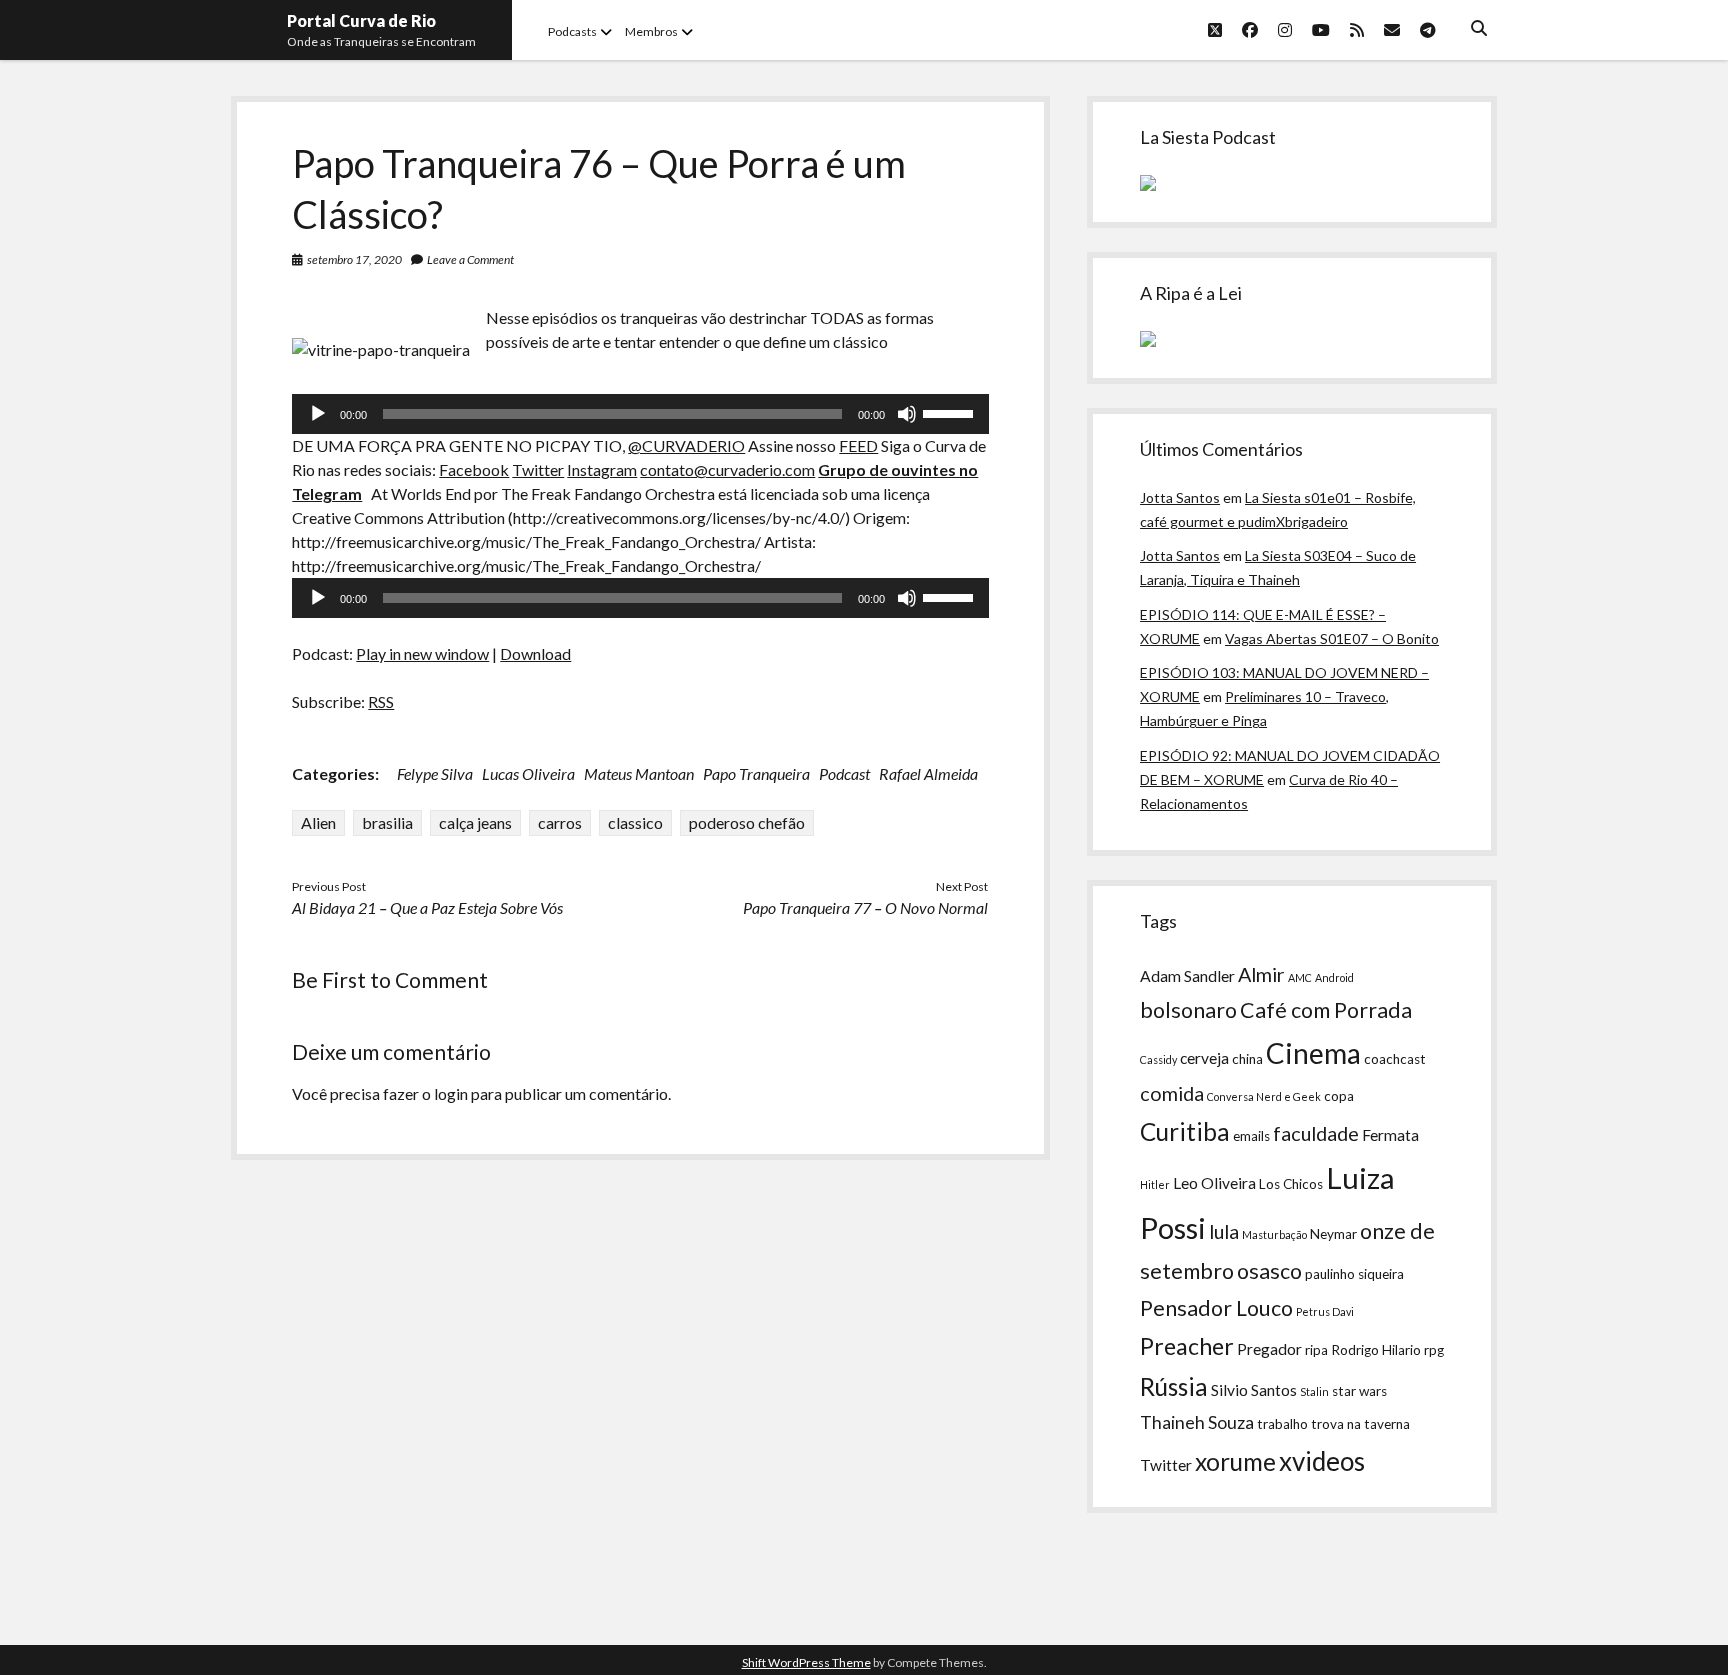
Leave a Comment (470, 259)
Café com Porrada (1326, 1010)
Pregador (1269, 1349)
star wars (1359, 1391)
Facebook (474, 469)
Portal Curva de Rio (361, 20)
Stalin (1314, 1391)
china (1247, 1059)
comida (1172, 1093)
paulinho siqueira (1354, 1274)
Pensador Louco (1216, 1308)
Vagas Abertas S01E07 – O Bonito (1332, 638)
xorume (1235, 1461)
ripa (1316, 1350)
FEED (858, 445)
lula (1224, 1231)
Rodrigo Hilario (1376, 1350)
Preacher (1187, 1346)
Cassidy (1158, 1059)
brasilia (387, 822)
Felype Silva (435, 773)
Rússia (1174, 1386)
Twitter (538, 469)
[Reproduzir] (318, 414)
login (451, 1093)
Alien (318, 822)
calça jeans (475, 822)
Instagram (602, 469)
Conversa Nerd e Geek (1264, 1096)
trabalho (1282, 1424)
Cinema (1313, 1053)
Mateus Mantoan (639, 773)
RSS (381, 701)
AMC (1300, 977)
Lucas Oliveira (528, 773)
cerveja (1204, 1058)
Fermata (1390, 1135)
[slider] (951, 412)
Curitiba (1185, 1131)
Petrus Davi (1325, 1311)
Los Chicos (1291, 1184)
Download (535, 653)
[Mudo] (907, 414)
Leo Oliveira (1214, 1183)
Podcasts (572, 31)
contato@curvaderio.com (727, 469)
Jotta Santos (1180, 497)
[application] (640, 414)
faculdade (1316, 1133)
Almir (1261, 974)
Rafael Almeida (928, 773)
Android (1334, 977)
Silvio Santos (1254, 1390)
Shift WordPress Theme (806, 1662)
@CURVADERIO (686, 445)
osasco (1269, 1271)
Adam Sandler (1187, 976)
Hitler (1155, 1184)
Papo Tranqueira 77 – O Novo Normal (865, 907)
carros (560, 822)
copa (1339, 1096)
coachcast (1395, 1059)
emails (1251, 1136)
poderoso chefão (747, 822)
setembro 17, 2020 (354, 259)
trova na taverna (1360, 1424)
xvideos (1322, 1461)
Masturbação (1274, 1234)
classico (635, 822)
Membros (651, 31)
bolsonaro (1188, 1010)
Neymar (1333, 1234)
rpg (1434, 1350)
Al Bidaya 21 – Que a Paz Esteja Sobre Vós (427, 907)
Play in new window (422, 653)
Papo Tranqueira (756, 773)
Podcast (844, 773)
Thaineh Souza (1197, 1422)
